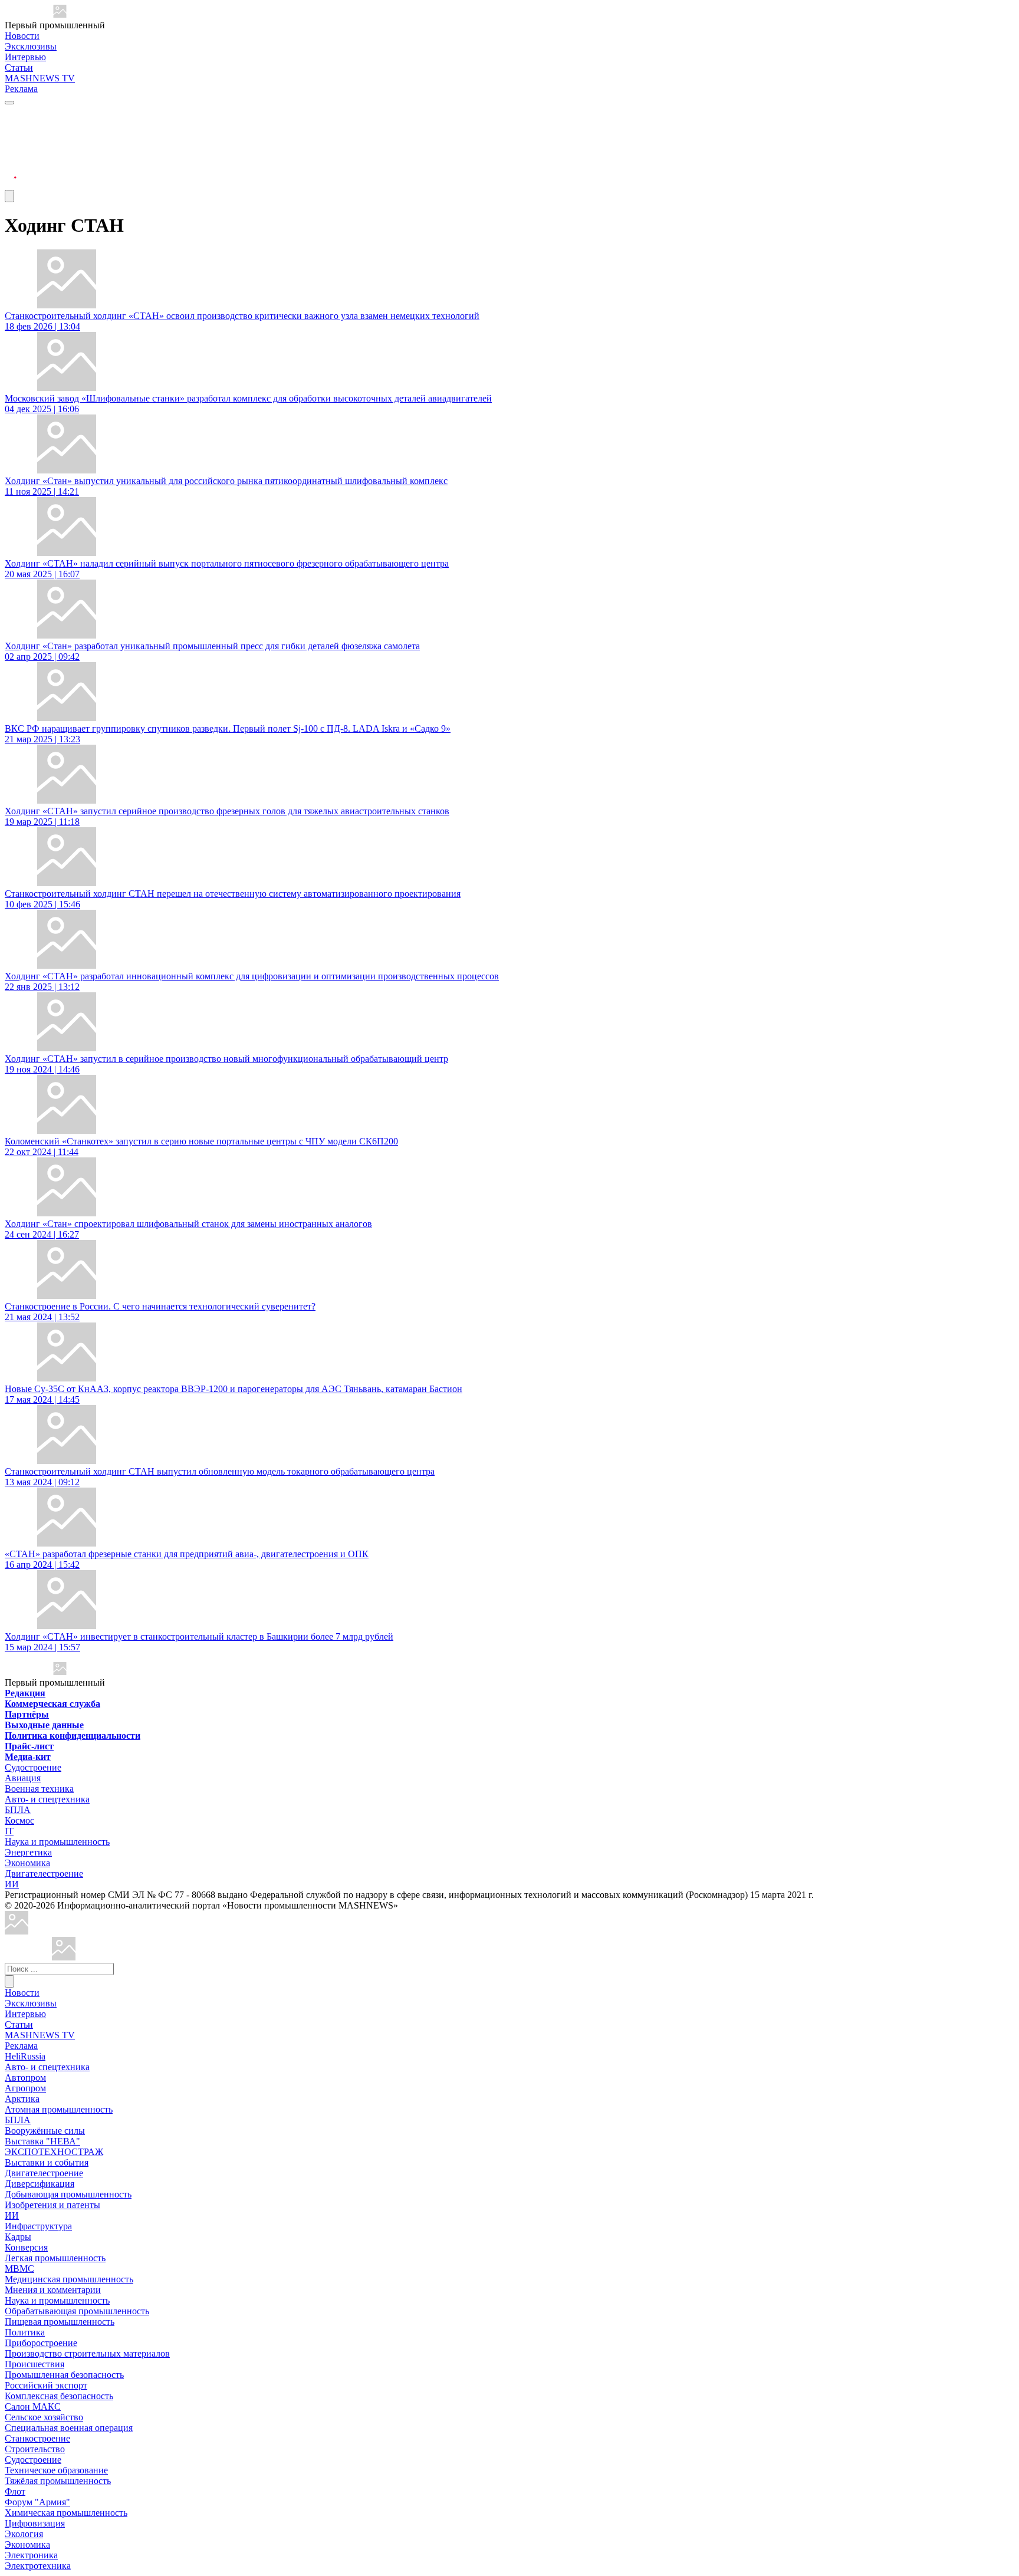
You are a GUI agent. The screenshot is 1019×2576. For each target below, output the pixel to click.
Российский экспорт (46, 2385)
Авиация (23, 1778)
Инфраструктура (38, 2226)
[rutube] (11, 184)
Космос (19, 1820)
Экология (24, 2534)
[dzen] (11, 170)
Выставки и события (47, 2162)
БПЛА (18, 1810)
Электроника (31, 2555)
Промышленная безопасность (64, 2375)
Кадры (18, 2237)
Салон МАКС (33, 2406)
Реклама (21, 89)
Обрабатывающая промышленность (77, 2311)
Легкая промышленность (55, 2258)
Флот (15, 2491)
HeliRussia (25, 2056)
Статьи (19, 68)
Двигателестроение (44, 1873)
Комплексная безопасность (59, 2396)
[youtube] (11, 142)
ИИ (12, 1884)
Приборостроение (41, 2343)
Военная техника (39, 1789)
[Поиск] (9, 1981)
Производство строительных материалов (87, 2353)
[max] (11, 128)
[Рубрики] (9, 103)
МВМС (19, 2269)
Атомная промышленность (59, 2109)
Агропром (25, 2088)
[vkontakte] (11, 156)
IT (9, 1831)
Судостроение (33, 1767)
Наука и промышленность (57, 1842)
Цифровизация (35, 2523)
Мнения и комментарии (53, 2290)
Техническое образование (56, 2470)
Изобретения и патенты (52, 2205)
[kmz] (64, 1957)
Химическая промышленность (66, 2513)
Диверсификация (40, 2184)
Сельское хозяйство (44, 2417)
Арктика (22, 2099)
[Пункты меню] (9, 196)
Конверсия (26, 2247)
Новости (22, 36)
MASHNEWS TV (40, 78)
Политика (25, 2332)
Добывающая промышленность (68, 2194)
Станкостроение (37, 2438)
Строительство (35, 2449)
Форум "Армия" (37, 2502)
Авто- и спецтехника (47, 1799)
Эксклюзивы (31, 46)
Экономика (27, 1863)
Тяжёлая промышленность (58, 2481)
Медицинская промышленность (69, 2279)
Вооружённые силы (45, 2131)
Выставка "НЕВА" (42, 2141)
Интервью (25, 57)
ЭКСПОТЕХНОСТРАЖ (54, 2152)
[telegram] (11, 113)
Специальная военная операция (69, 2428)
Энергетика (28, 1852)
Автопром (25, 2077)
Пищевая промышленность (60, 2322)
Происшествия (34, 2364)
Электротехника (38, 2566)
